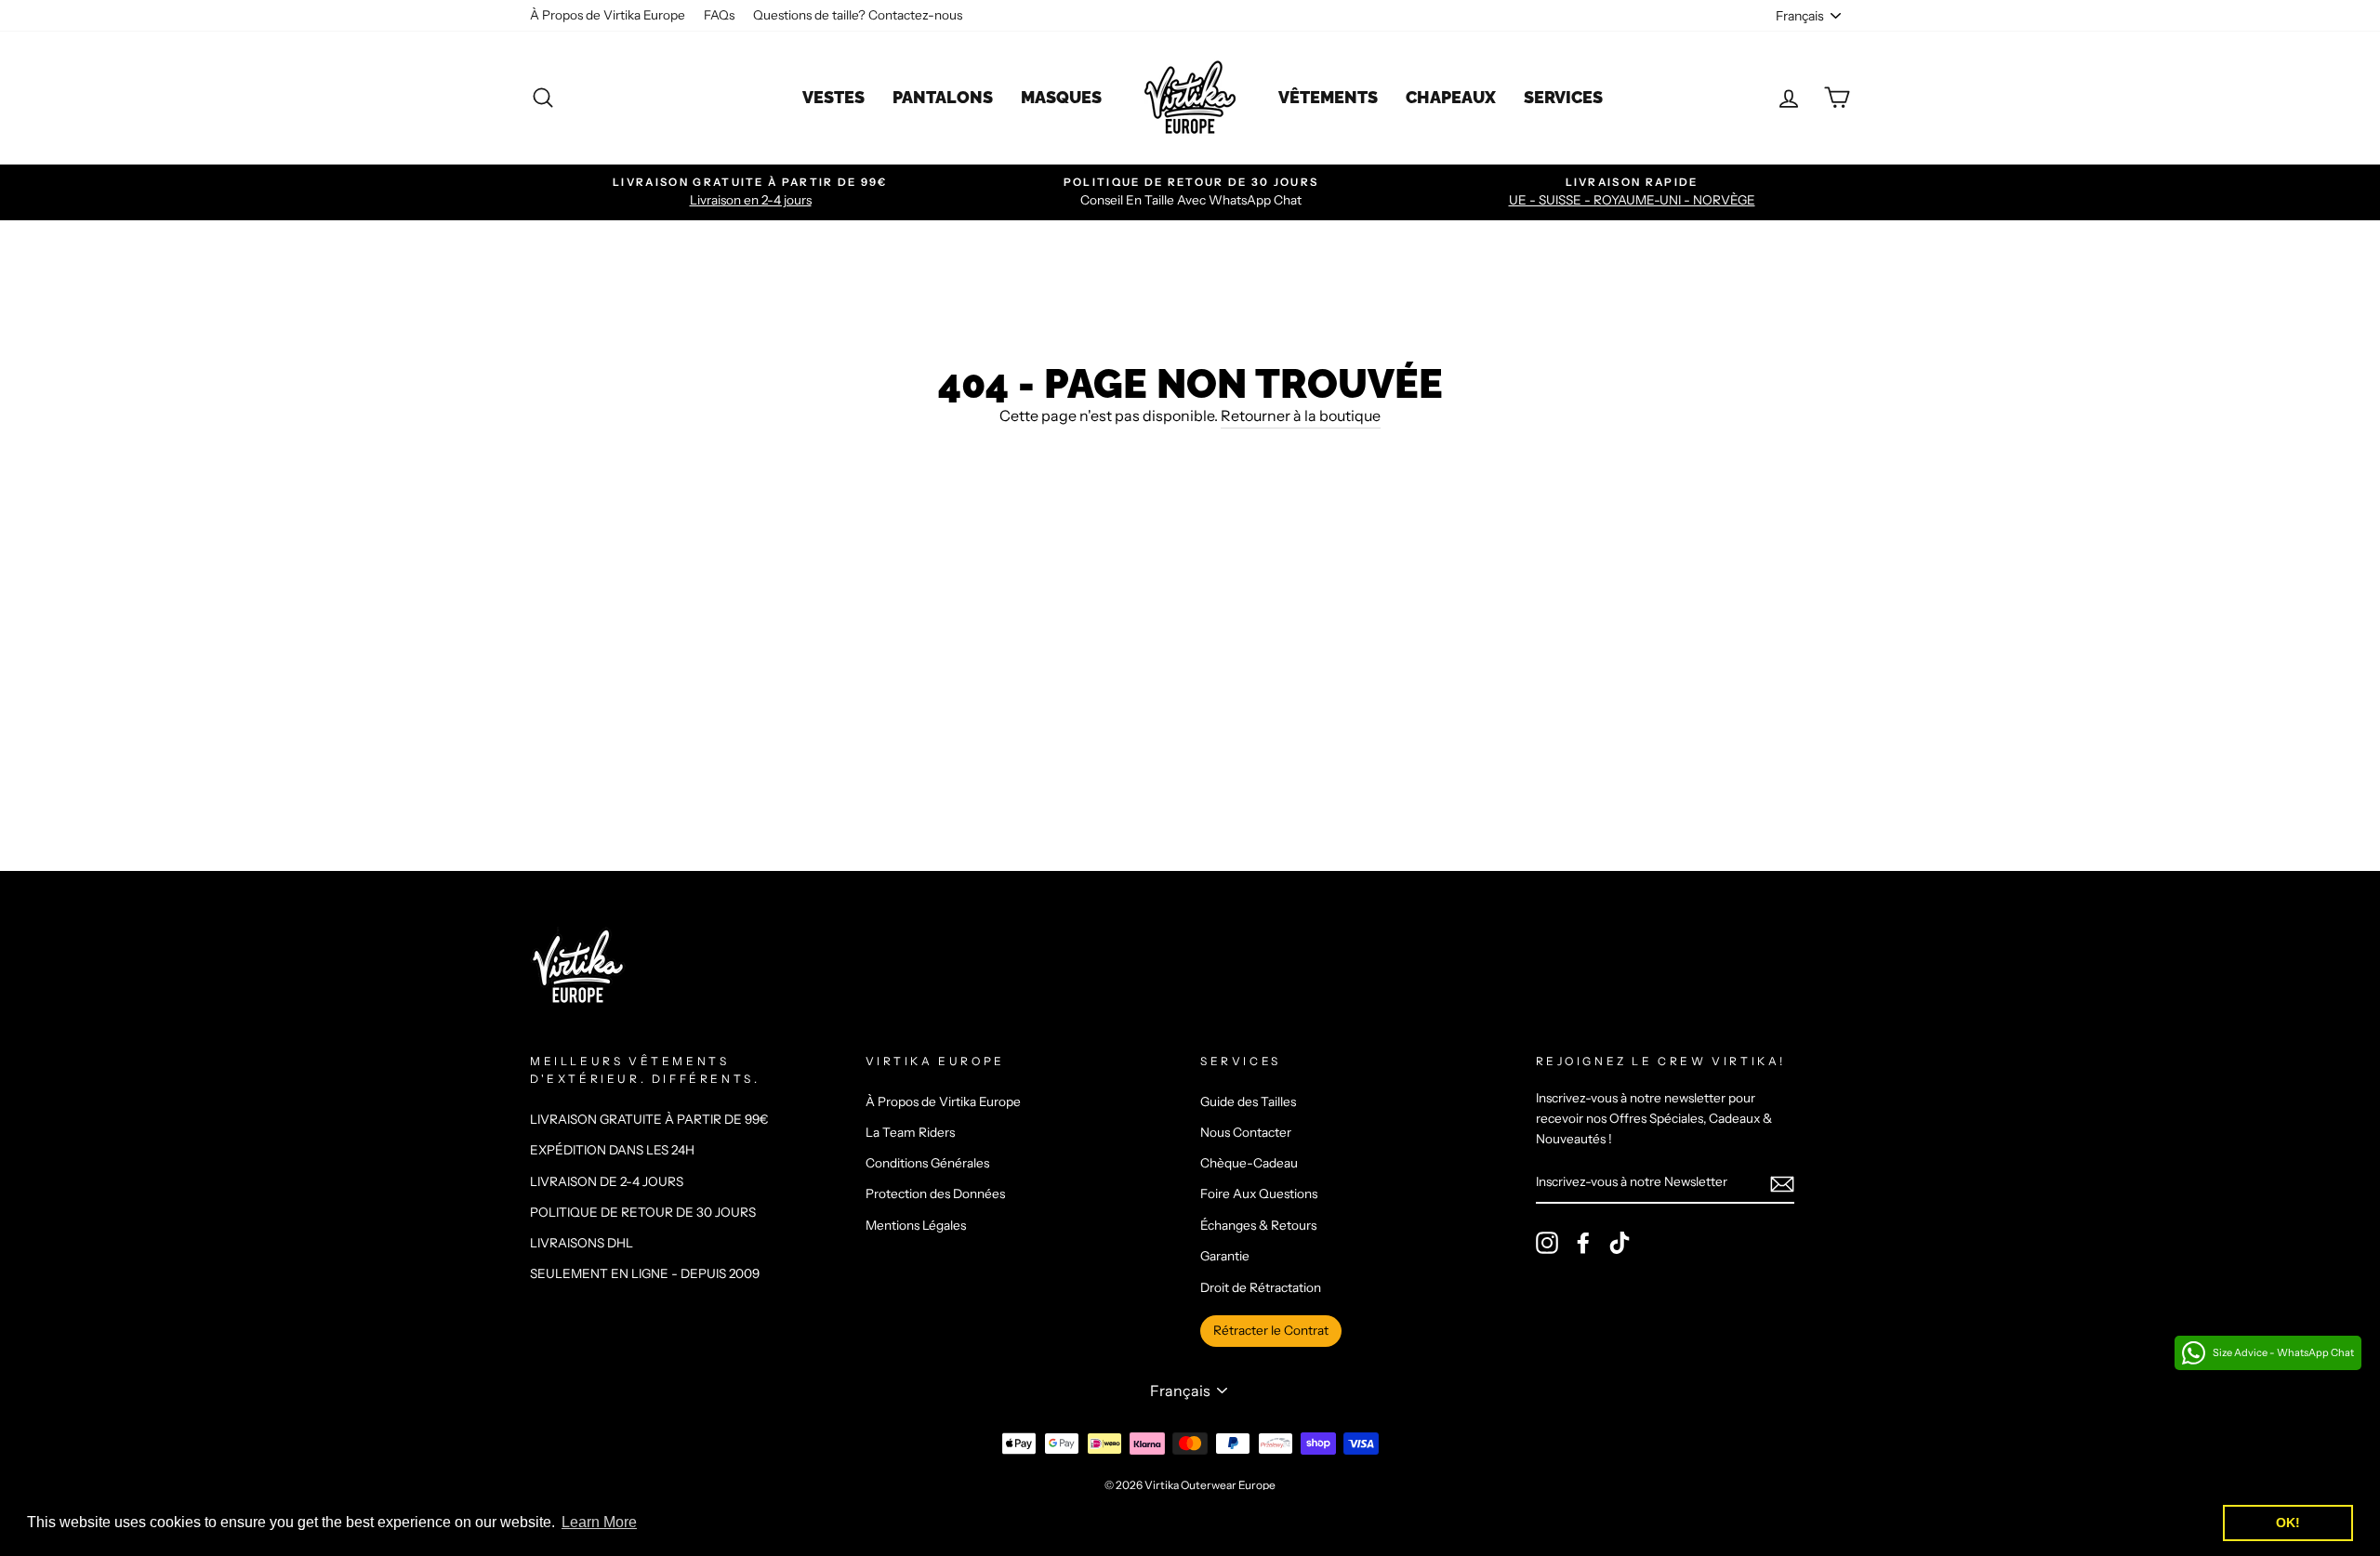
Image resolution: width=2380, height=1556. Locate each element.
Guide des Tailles (1248, 1101)
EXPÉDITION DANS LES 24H (612, 1150)
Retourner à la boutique (1301, 415)
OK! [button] (2288, 1523)
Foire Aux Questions (1259, 1193)
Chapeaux (1451, 97)
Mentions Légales (916, 1225)
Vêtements (1328, 97)
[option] (750, 192)
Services (1563, 97)
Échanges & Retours (1258, 1225)
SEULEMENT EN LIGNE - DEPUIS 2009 (645, 1273)
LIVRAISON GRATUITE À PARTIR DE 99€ (649, 1119)
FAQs (719, 15)
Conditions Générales (927, 1163)
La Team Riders (910, 1132)
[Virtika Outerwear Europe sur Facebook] (1583, 1243)
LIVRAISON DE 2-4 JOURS (607, 1181)
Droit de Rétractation (1261, 1287)
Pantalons (943, 97)
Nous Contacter (1246, 1132)
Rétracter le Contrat (1271, 1330)
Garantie (1225, 1256)
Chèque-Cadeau (1249, 1163)
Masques (1061, 97)
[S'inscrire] (1782, 1183)
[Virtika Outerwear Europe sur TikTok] (1620, 1243)
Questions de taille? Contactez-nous (858, 15)
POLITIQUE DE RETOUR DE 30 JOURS (643, 1212)
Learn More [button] (599, 1522)
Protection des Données (935, 1193)
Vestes (833, 97)
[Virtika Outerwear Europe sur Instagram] (1547, 1243)
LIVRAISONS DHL (582, 1243)
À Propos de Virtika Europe (608, 15)
